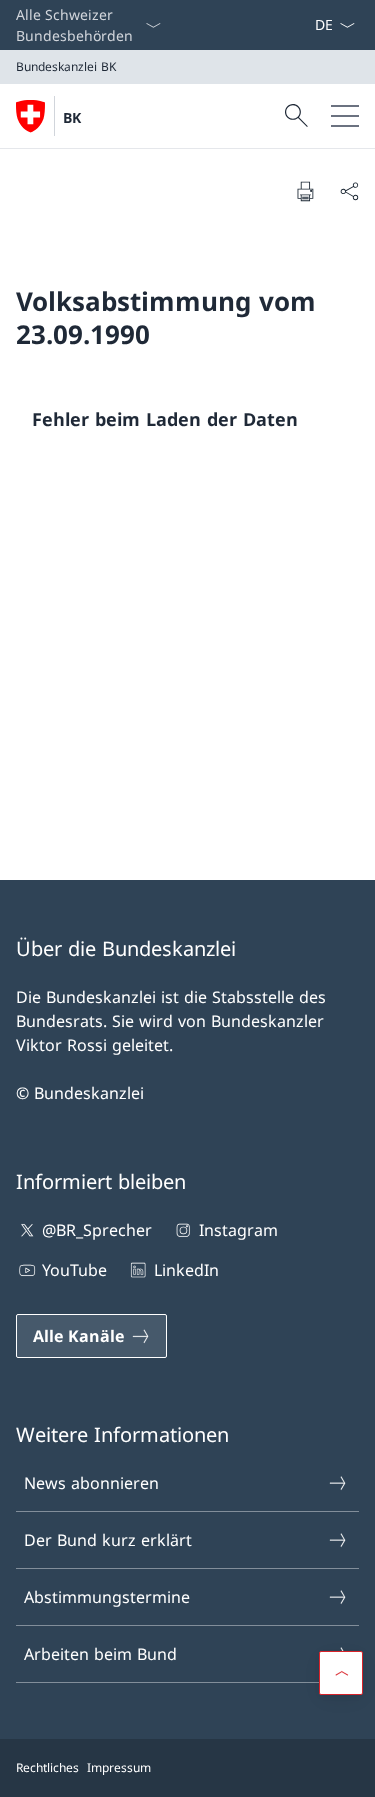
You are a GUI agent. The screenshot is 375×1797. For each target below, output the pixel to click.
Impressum (119, 1767)
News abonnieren (91, 1483)
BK (72, 117)
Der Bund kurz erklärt (108, 1540)
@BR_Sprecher (97, 1230)
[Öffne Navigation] (345, 116)
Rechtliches (47, 1767)
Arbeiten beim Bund (100, 1654)
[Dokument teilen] (349, 191)
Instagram (238, 1230)
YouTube (74, 1270)
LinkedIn (186, 1270)
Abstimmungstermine (107, 1597)
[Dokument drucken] (305, 191)
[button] (341, 1673)
